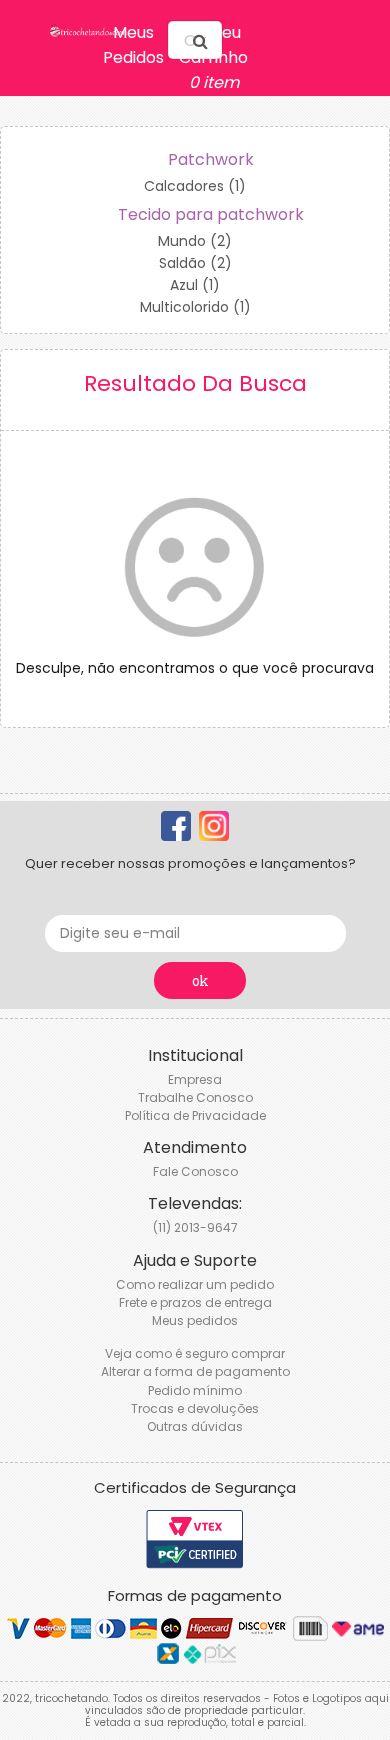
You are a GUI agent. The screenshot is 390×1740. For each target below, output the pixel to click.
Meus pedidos (195, 1320)
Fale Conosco (195, 1171)
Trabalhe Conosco (195, 1097)
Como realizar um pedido (195, 1284)
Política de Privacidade (195, 1115)
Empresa (195, 1079)
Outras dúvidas (195, 1426)
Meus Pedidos (133, 45)
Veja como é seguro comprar (195, 1353)
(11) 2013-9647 (195, 1227)
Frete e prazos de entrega (195, 1302)
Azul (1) (195, 285)
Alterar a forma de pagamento (195, 1371)
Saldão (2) (195, 263)
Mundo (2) (195, 241)
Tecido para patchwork (211, 214)
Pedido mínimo (195, 1390)
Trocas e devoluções (195, 1408)
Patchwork (211, 159)
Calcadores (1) (195, 186)
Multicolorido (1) (195, 307)
